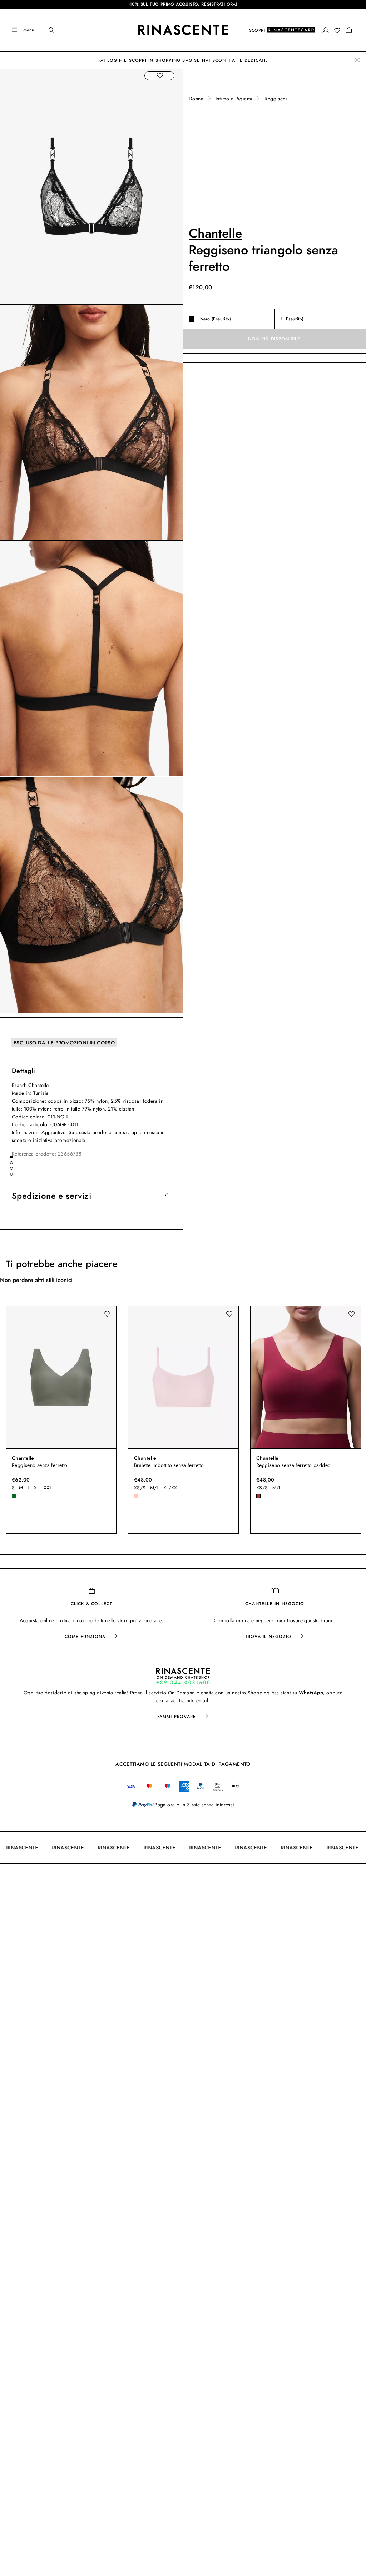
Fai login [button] (110, 60)
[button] (326, 30)
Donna (196, 99)
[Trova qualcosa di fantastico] (46, 30)
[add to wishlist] (159, 76)
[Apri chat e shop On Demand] (183, 1676)
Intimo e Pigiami (234, 99)
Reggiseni (276, 99)
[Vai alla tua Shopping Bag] (349, 30)
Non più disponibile (274, 339)
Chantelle (215, 233)
